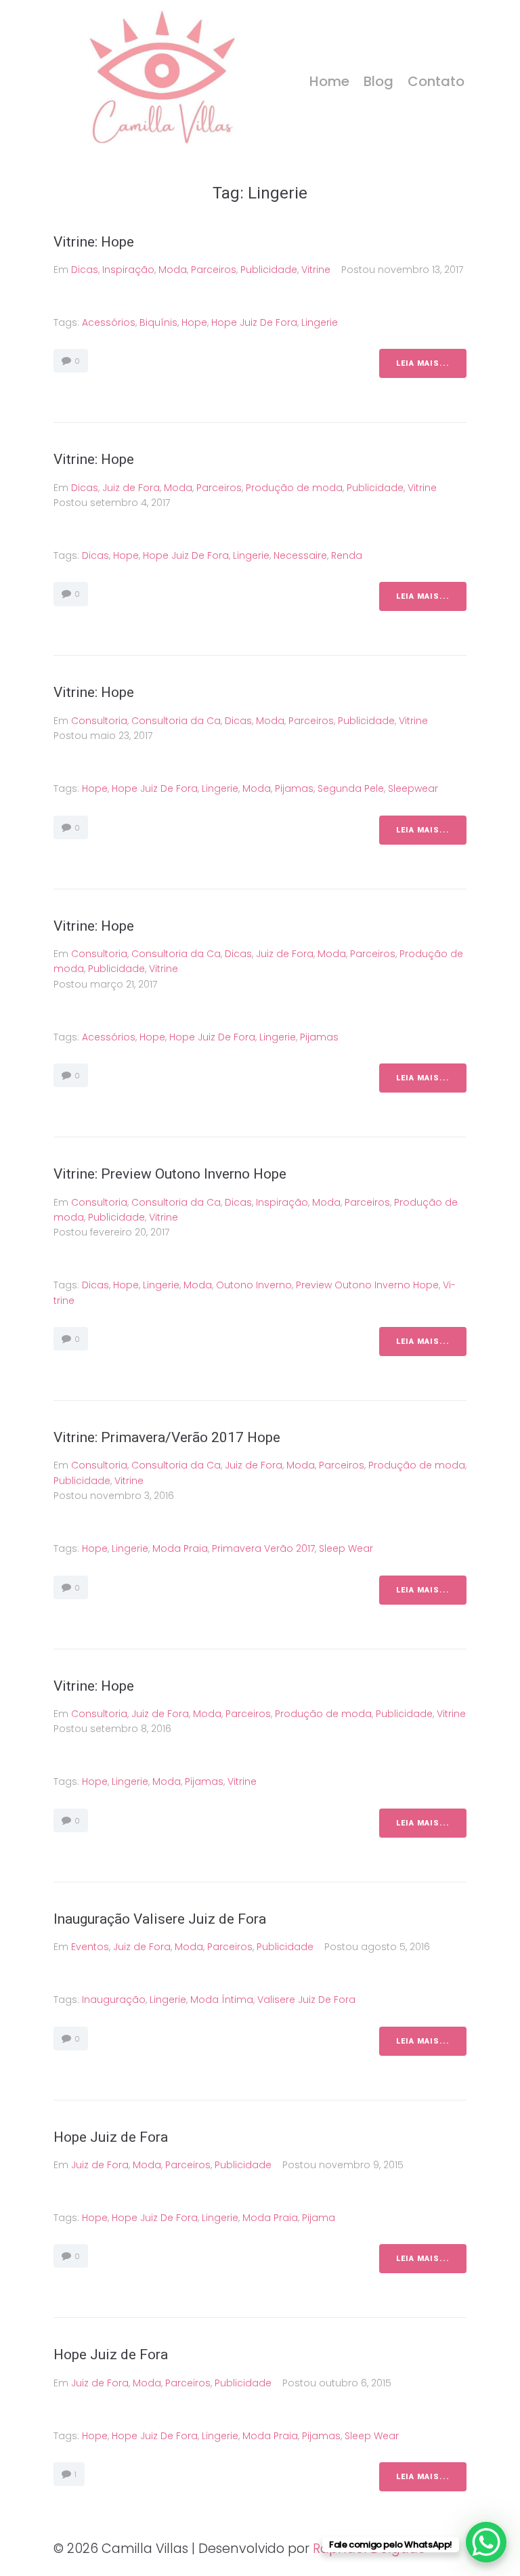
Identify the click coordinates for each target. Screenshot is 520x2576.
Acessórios (109, 322)
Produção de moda (294, 488)
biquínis (158, 322)
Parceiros (214, 270)
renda (347, 555)
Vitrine (316, 270)
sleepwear (413, 788)
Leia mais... (423, 363)
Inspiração (128, 270)
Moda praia (180, 1548)
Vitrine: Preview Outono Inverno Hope (172, 1174)
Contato (436, 81)
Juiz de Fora (131, 488)
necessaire (300, 555)
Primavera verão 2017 (263, 1548)
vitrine (242, 1781)
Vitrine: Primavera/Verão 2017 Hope (167, 1437)
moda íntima (222, 2000)
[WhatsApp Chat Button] (486, 2542)
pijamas (294, 788)
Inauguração (114, 2000)
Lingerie (320, 322)
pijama (319, 2218)
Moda (173, 270)
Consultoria (99, 721)
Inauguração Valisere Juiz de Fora (160, 1919)
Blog (378, 81)
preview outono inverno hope (367, 1285)
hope (194, 322)
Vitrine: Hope (94, 242)
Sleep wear (346, 1548)
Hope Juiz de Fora (254, 322)
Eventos (90, 1947)
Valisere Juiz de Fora (306, 2000)
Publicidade (269, 270)
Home (329, 81)
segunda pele (351, 788)
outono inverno (254, 1285)
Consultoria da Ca (176, 721)
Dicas (85, 270)
